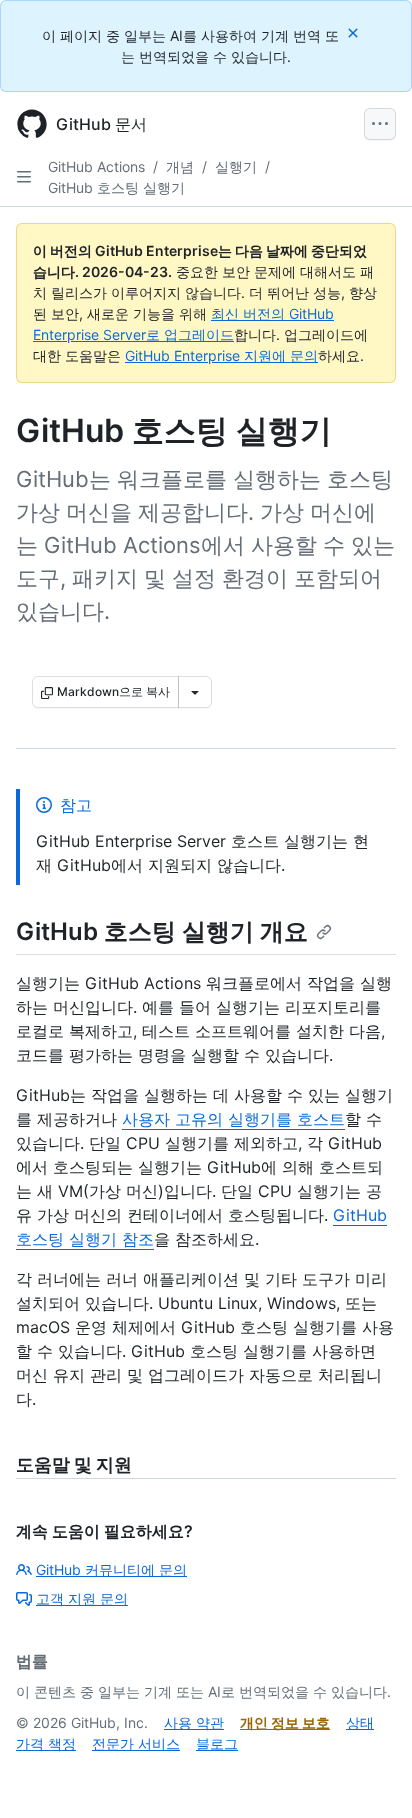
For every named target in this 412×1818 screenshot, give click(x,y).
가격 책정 (46, 1743)
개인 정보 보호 (285, 1722)
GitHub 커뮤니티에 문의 (111, 1569)
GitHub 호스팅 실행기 (116, 187)
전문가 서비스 (136, 1743)
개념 (180, 166)
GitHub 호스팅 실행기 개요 (162, 931)
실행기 (236, 166)
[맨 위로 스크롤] (368, 1774)
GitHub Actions (96, 166)
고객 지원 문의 (82, 1598)
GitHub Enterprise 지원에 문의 (221, 355)
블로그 (217, 1743)
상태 (360, 1722)
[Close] (355, 32)
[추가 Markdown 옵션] (195, 692)
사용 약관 (194, 1722)
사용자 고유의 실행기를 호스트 (233, 1119)
